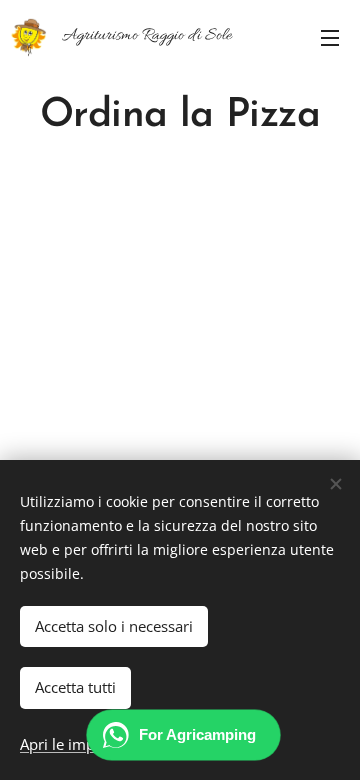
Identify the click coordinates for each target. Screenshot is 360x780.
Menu (330, 37)
